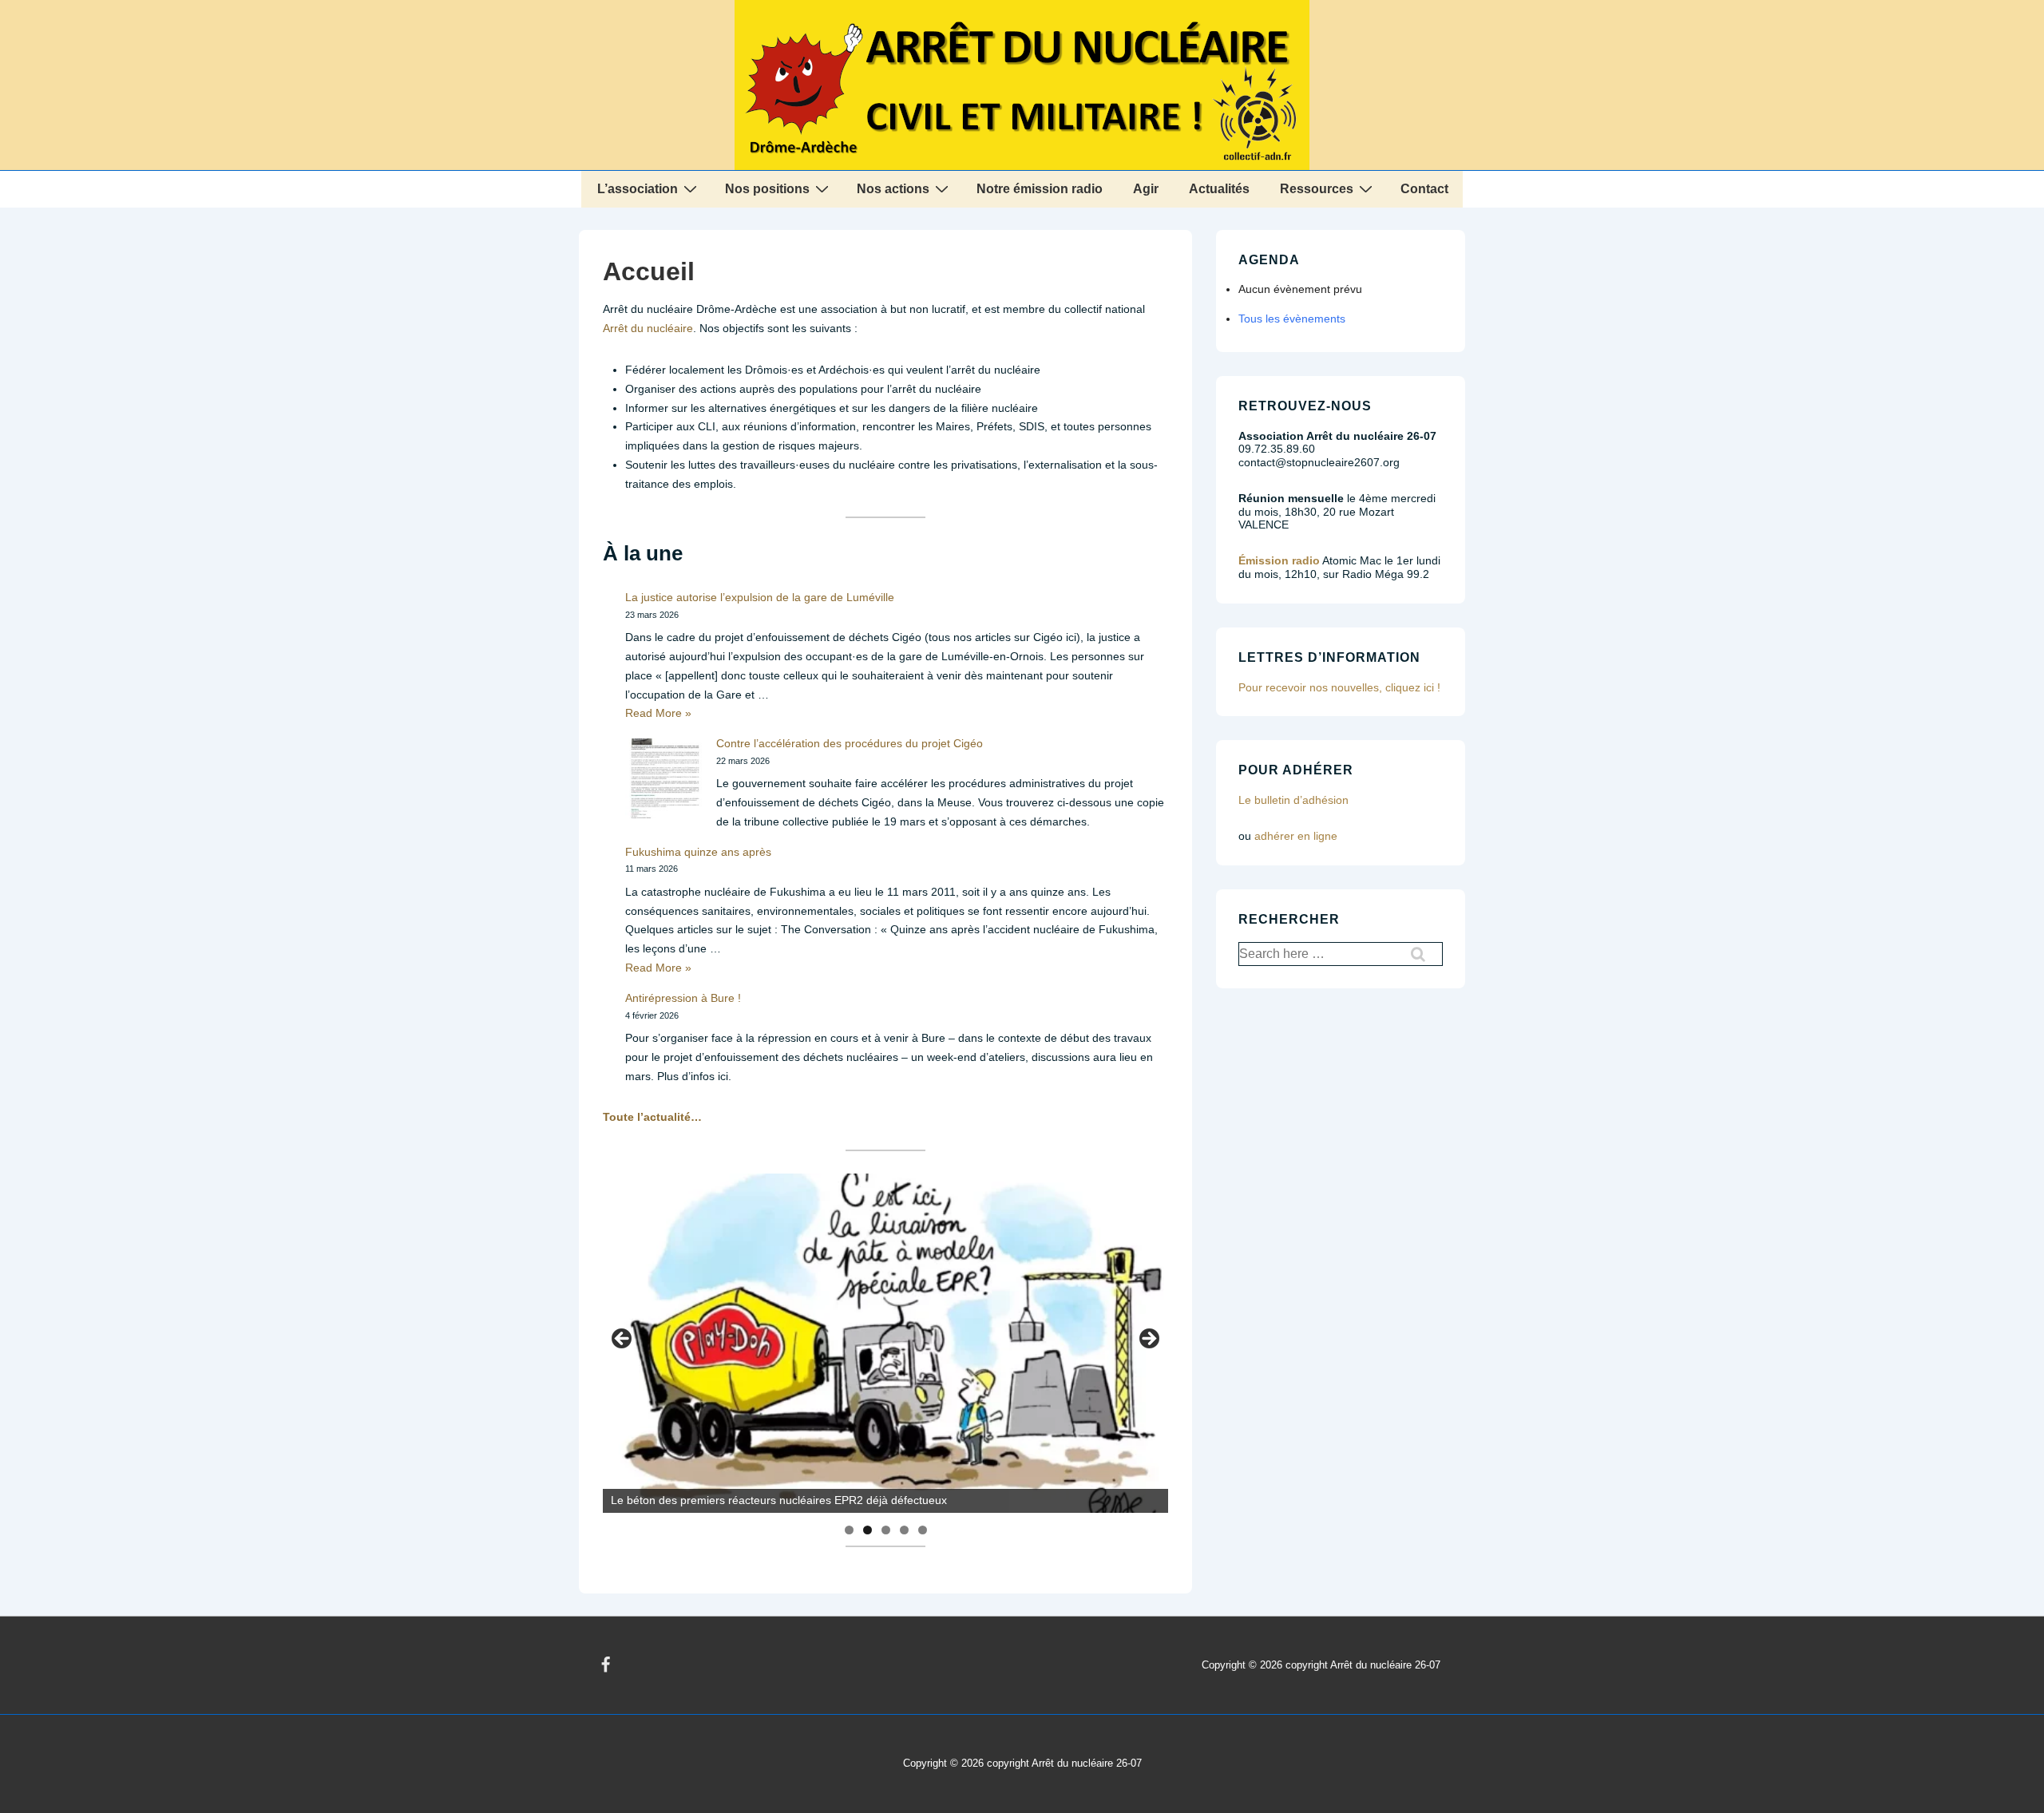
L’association (638, 189)
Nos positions (767, 189)
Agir (1146, 189)
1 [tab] (849, 1530)
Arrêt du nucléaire (648, 328)
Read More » (658, 713)
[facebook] (606, 1665)
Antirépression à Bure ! (683, 998)
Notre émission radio (1040, 189)
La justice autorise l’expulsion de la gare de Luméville (760, 597)
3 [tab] (886, 1530)
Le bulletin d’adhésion (1293, 800)
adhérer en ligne (1296, 836)
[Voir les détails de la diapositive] (885, 1343)
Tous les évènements (1292, 319)
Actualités (1219, 189)
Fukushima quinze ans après (698, 852)
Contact (1424, 189)
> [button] (1148, 1340)
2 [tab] (868, 1530)
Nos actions (893, 189)
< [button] (623, 1340)
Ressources (1317, 189)
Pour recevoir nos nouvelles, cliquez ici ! (1339, 687)
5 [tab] (923, 1530)
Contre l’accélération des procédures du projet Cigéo (850, 743)
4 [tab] (904, 1530)
